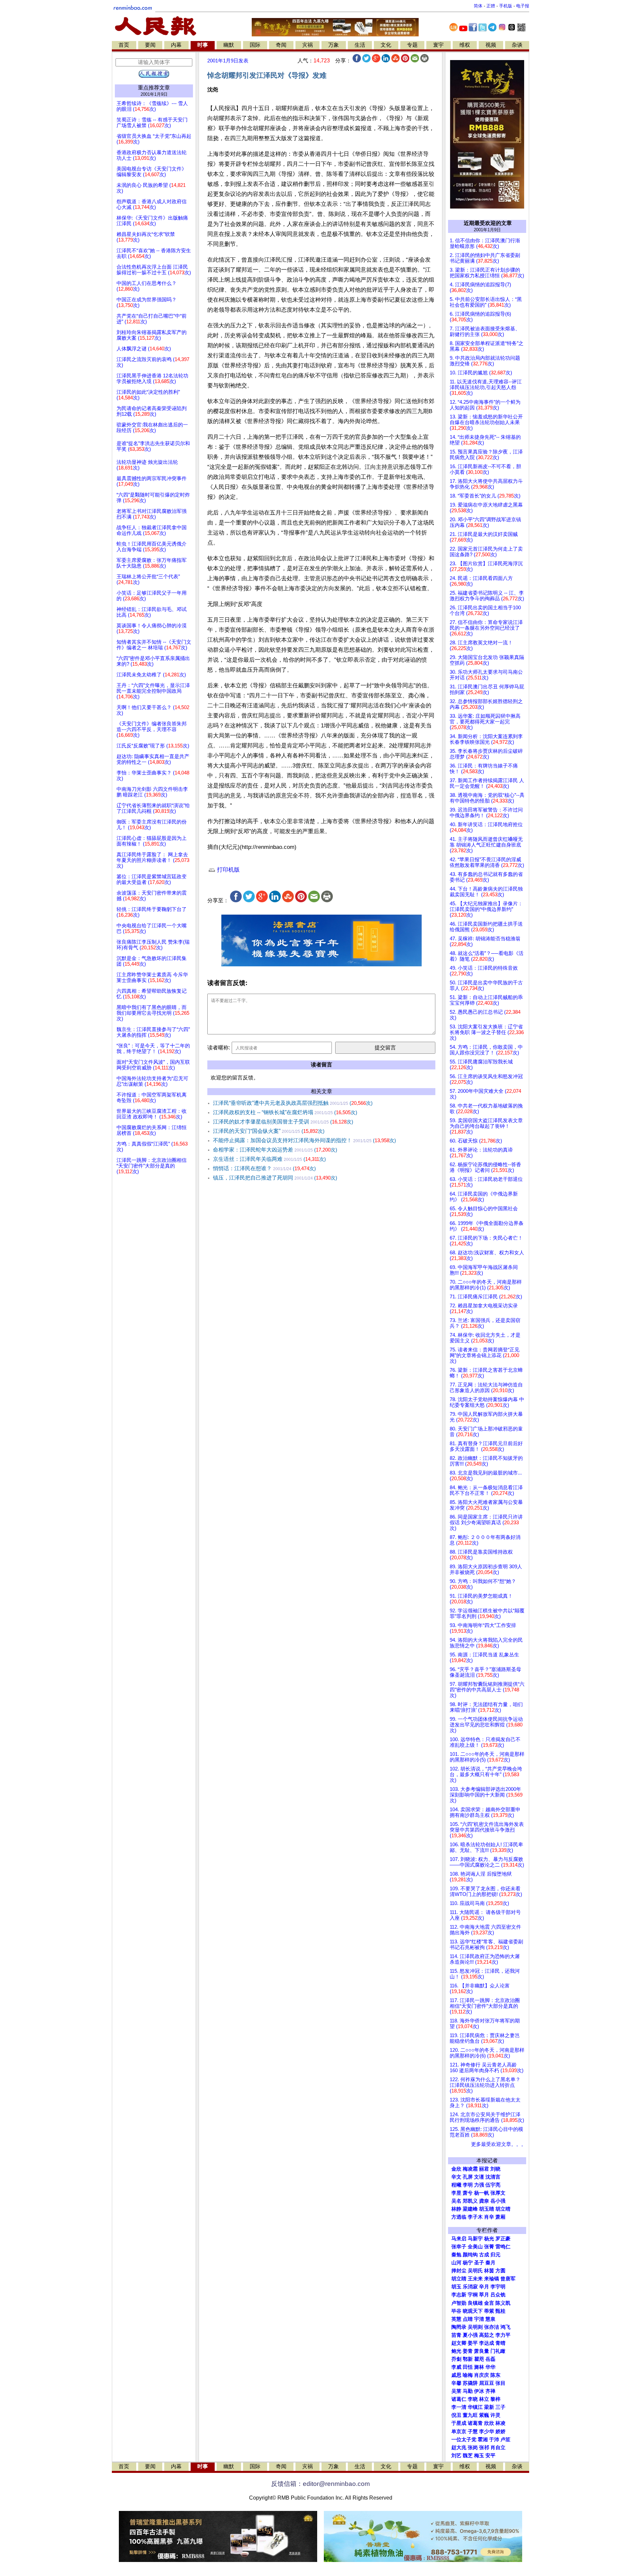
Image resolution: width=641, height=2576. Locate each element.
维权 (465, 45)
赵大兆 (459, 2448)
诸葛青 (475, 2423)
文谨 (479, 2177)
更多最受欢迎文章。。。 (499, 2144)
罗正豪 (503, 2239)
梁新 (489, 2407)
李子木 (475, 2217)
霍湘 (483, 2440)
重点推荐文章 (154, 88)
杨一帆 (482, 2193)
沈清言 (493, 2177)
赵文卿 (459, 2343)
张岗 (473, 2448)
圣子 (479, 2263)
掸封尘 (459, 2271)
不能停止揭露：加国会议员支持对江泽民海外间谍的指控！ (304, 1140)
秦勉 (456, 2255)
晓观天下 (473, 2311)
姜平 (473, 2343)
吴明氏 (475, 2271)
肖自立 (498, 2448)
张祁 (484, 2448)
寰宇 (438, 45)
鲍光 (456, 2351)
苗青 (456, 2335)
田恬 (468, 2367)
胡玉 (456, 2287)
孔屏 (468, 2177)
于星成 (459, 2423)
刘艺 (456, 2456)
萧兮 (468, 2193)
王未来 (475, 2279)
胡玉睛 (487, 2209)
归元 (495, 2255)
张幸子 (459, 2247)
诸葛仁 (459, 2399)
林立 (484, 2399)
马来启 (459, 2239)
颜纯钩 (470, 2255)
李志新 (459, 2295)
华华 (490, 2367)
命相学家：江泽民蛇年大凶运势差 (275, 1150)
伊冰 (479, 2391)
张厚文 (498, 2193)
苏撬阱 (470, 2383)
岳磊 (490, 2359)
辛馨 (456, 2383)
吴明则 (475, 2327)
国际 (255, 45)
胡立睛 (459, 2279)
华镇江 (475, 2407)
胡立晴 (503, 2209)
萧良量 (482, 2351)
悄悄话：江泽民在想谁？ (264, 1168)
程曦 (456, 2185)
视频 (491, 45)
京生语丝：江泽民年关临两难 (269, 1159)
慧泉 (490, 2319)
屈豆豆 (487, 2383)
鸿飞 (505, 2327)
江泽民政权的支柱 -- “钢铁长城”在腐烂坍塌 (285, 1112)
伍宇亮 (493, 2185)
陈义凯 (503, 2303)
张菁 (489, 2247)
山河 (456, 2263)
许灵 (495, 2415)
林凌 (500, 2423)
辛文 (456, 2177)
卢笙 (505, 2440)
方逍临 (459, 2217)
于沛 (494, 2440)
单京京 (459, 2432)
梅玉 (479, 2456)
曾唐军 (508, 2279)
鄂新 (468, 2359)
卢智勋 (459, 2303)
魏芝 (468, 2456)
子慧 (473, 2432)
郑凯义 (470, 2201)
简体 (478, 6)
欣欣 (489, 2423)
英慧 (456, 2319)
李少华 (487, 2432)
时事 (203, 45)
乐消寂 (470, 2287)
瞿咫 (479, 2359)
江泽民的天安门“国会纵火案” (269, 1131)
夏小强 (470, 2335)
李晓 (473, 2399)
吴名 (456, 2201)
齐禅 (490, 2391)
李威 (456, 2367)
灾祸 (307, 45)
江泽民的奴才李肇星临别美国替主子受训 (283, 1122)
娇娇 (500, 2432)
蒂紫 (489, 2311)
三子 (500, 2407)
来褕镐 (492, 2279)
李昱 (456, 2193)
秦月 (490, 2263)
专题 (412, 45)
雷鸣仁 (503, 2247)
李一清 (459, 2407)
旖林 (479, 2367)
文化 (386, 45)
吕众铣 (498, 2295)
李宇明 (498, 2287)
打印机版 (228, 870)
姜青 (468, 2351)
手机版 (506, 6)
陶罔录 (459, 2327)
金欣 (456, 2169)
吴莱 (456, 2391)
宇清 (479, 2319)
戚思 (456, 2375)
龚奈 (484, 2201)
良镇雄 (475, 2303)
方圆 (500, 2271)
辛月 (484, 2287)
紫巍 (484, 2415)
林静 (456, 2209)
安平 (490, 2456)
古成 (484, 2255)
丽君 (484, 2169)
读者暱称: (219, 1048)
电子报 (523, 6)
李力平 (503, 2335)
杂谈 (517, 45)
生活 (360, 45)
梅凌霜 (470, 2169)
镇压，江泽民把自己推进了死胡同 (275, 1178)
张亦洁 (492, 2327)
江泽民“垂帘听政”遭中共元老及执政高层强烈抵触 (293, 1103)
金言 (489, 2303)
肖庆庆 (482, 2375)
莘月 (484, 2295)
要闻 (150, 45)
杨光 (489, 2239)
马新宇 (475, 2239)
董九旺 (470, 2415)
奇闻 (281, 45)
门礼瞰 (498, 2351)
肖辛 (489, 2217)
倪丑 (456, 2415)
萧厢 (500, 2217)
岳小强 (498, 2201)
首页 (124, 45)
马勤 (468, 2391)
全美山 (475, 2247)
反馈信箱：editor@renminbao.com (320, 2484)
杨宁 (468, 2263)
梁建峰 (470, 2209)
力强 (479, 2185)
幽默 (229, 45)
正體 (491, 6)
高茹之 (487, 2335)
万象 (334, 45)
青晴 (500, 2343)
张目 (500, 2383)
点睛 (468, 2319)
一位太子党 (464, 2440)
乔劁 (456, 2359)
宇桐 (473, 2295)
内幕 (176, 45)
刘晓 (495, 2169)
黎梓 (495, 2399)
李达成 (487, 2343)
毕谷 (456, 2311)
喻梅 (468, 2375)
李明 (468, 2185)
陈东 (495, 2375)
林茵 (489, 2271)
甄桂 (500, 2311)
